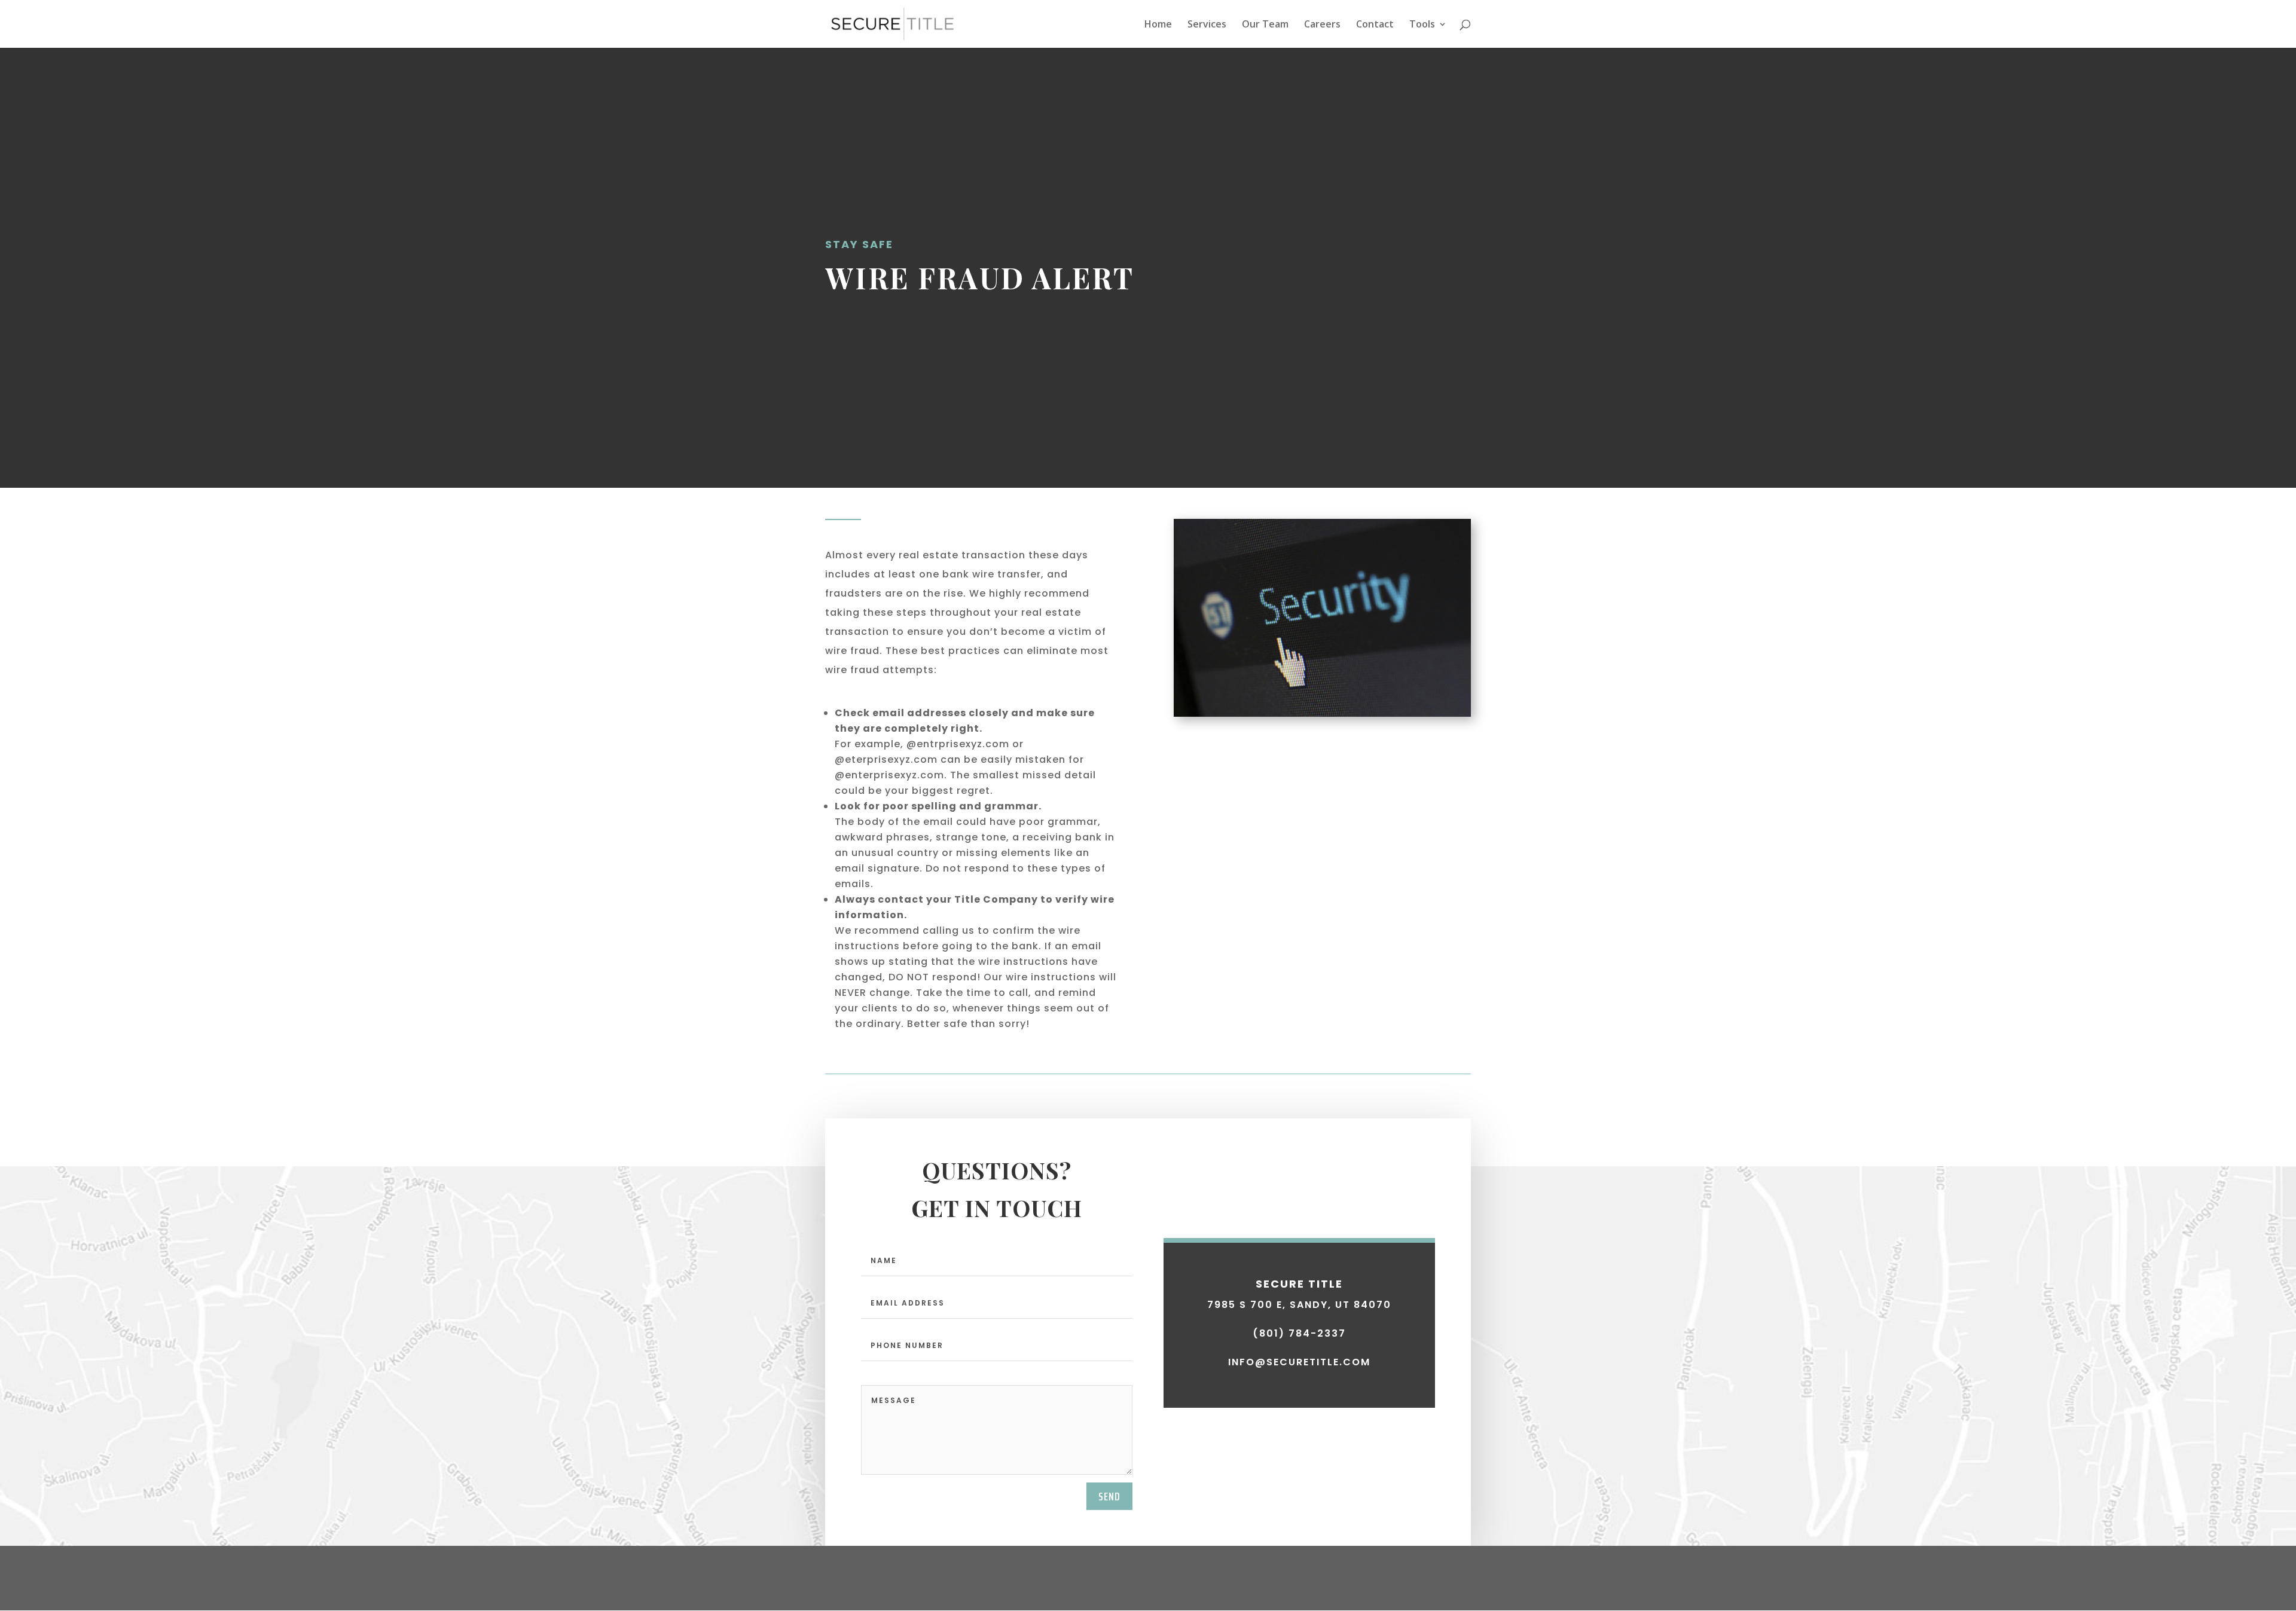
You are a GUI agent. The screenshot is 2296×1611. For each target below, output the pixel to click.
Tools (1422, 25)
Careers (1322, 25)
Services (1207, 25)
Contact (1375, 25)
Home (1158, 25)
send (1109, 1496)
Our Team (1265, 25)
